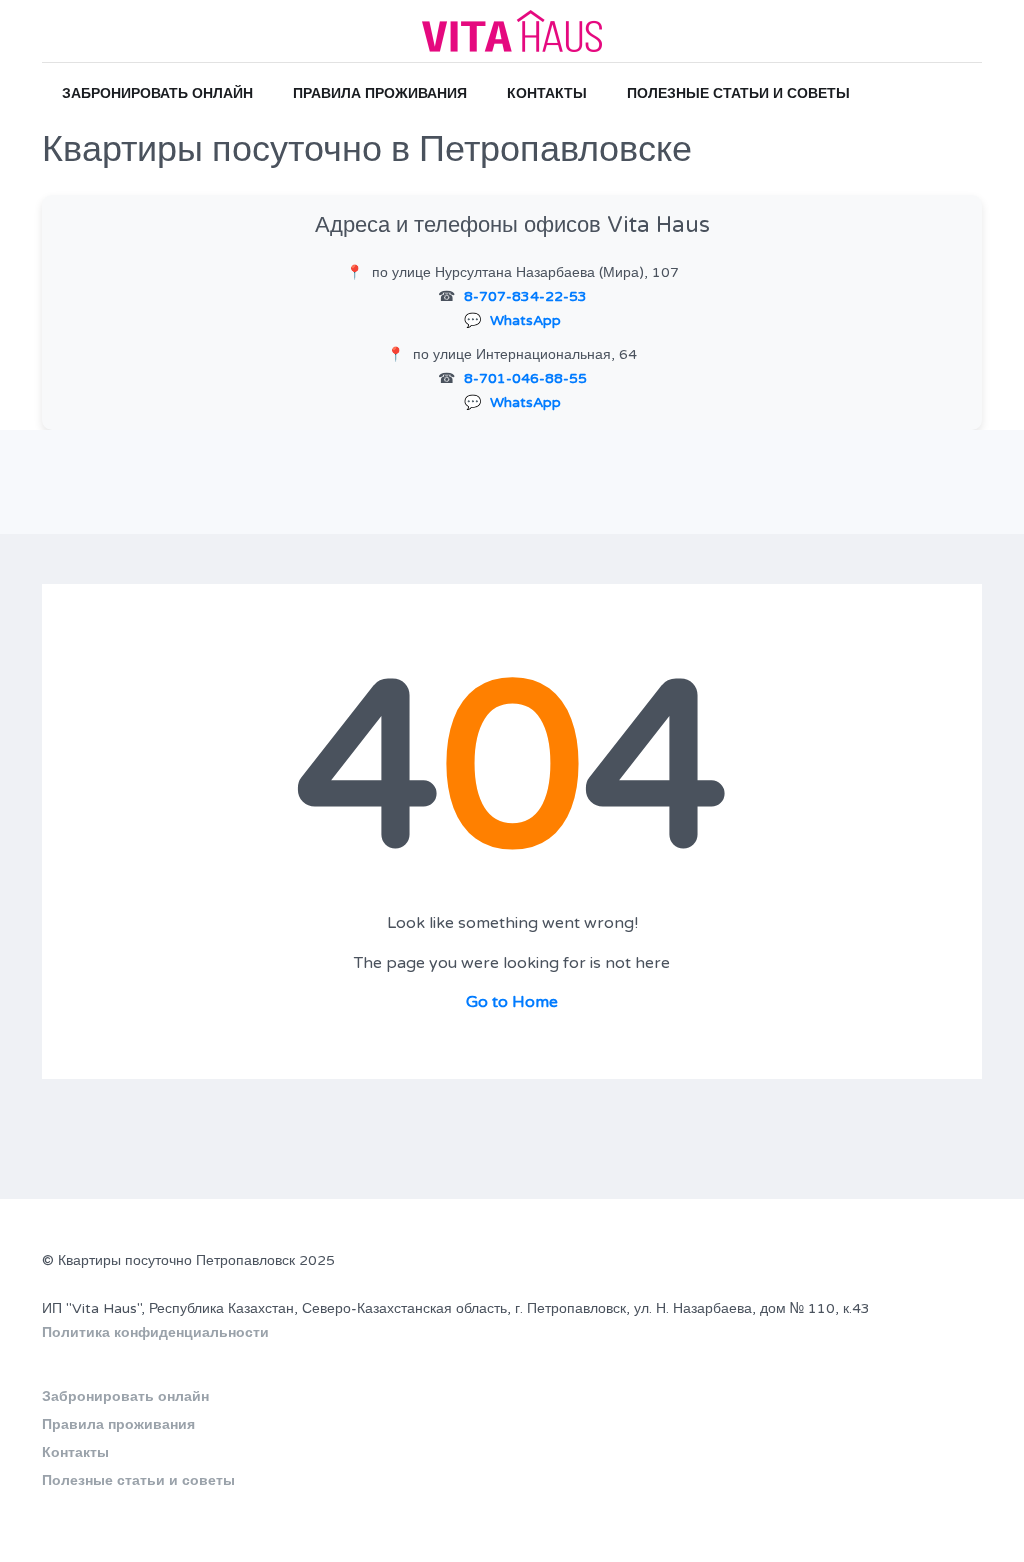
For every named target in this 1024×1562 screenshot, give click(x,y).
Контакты (547, 93)
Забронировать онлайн (157, 93)
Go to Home (512, 1002)
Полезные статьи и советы (738, 93)
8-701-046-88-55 (525, 378)
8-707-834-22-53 (525, 296)
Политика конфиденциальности (155, 1332)
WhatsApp (525, 320)
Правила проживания (380, 93)
